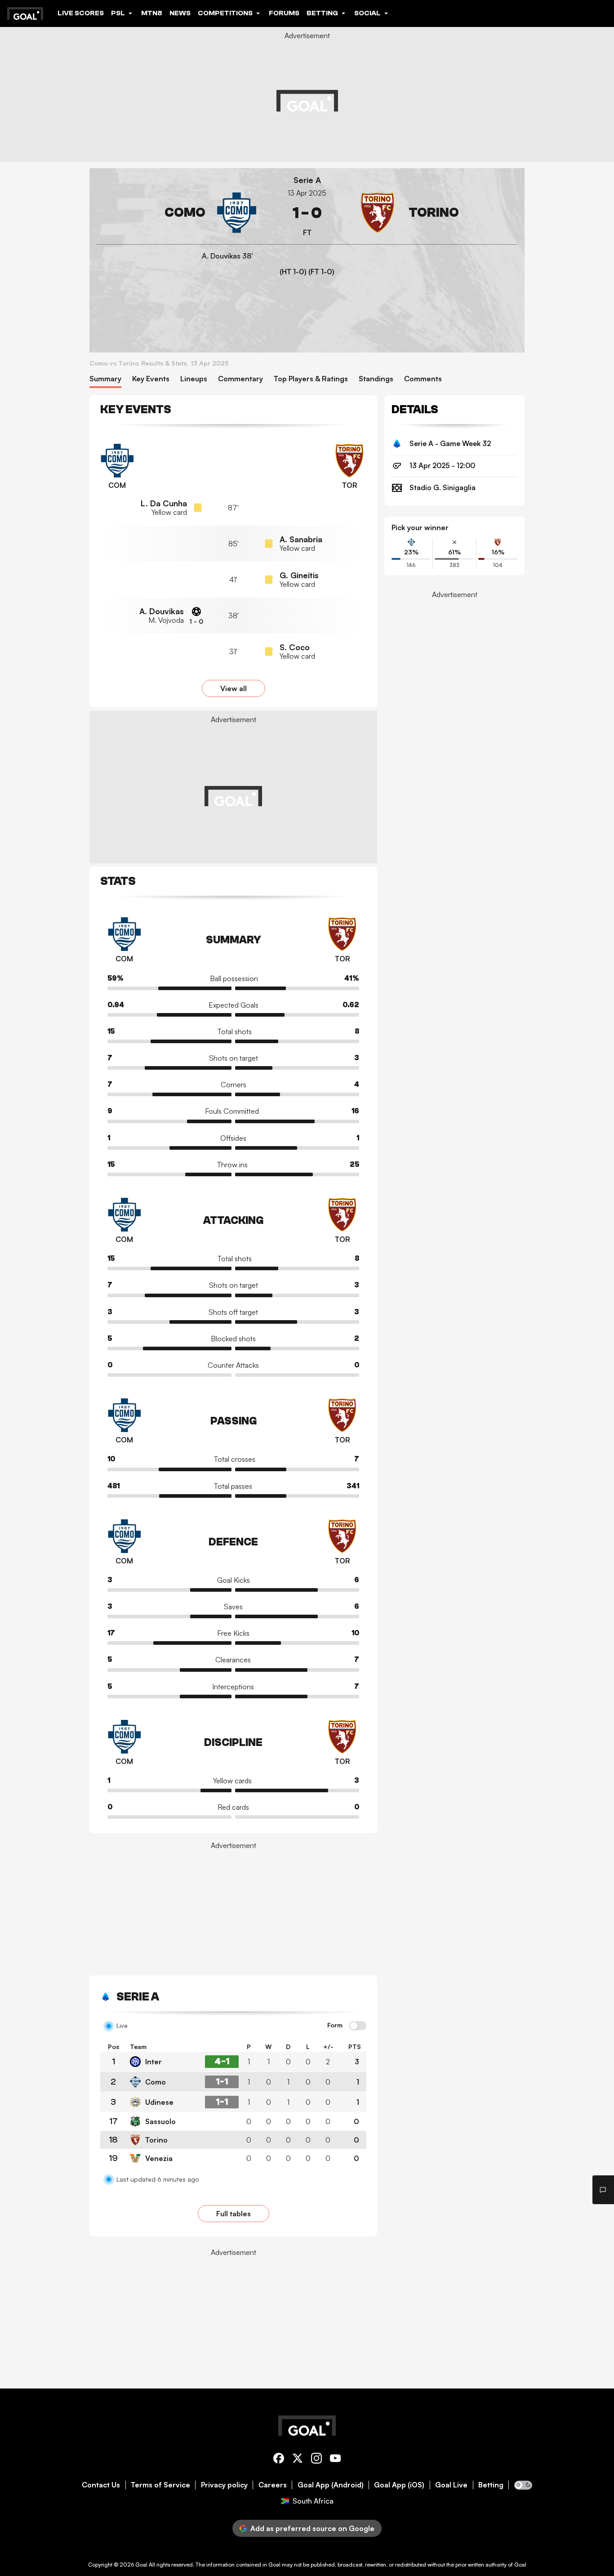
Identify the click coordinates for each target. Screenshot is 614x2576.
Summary (105, 379)
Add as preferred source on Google (312, 2528)
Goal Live (451, 2485)
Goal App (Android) (331, 2485)
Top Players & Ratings (311, 379)
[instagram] (316, 2460)
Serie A (307, 180)
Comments (423, 379)
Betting (491, 2485)
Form (335, 2025)
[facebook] (279, 2460)
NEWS (180, 13)
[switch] (358, 2026)
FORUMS (284, 13)
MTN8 (152, 13)
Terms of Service (160, 2485)
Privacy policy (224, 2485)
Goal (141, 2565)
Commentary (240, 379)
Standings (376, 379)
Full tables (234, 2214)
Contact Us (101, 2485)
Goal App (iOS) (399, 2485)
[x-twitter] (298, 2460)
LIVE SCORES (81, 13)
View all (234, 688)
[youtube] (335, 2460)
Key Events (151, 379)
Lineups (194, 379)
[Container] (177, 213)
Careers (273, 2485)
